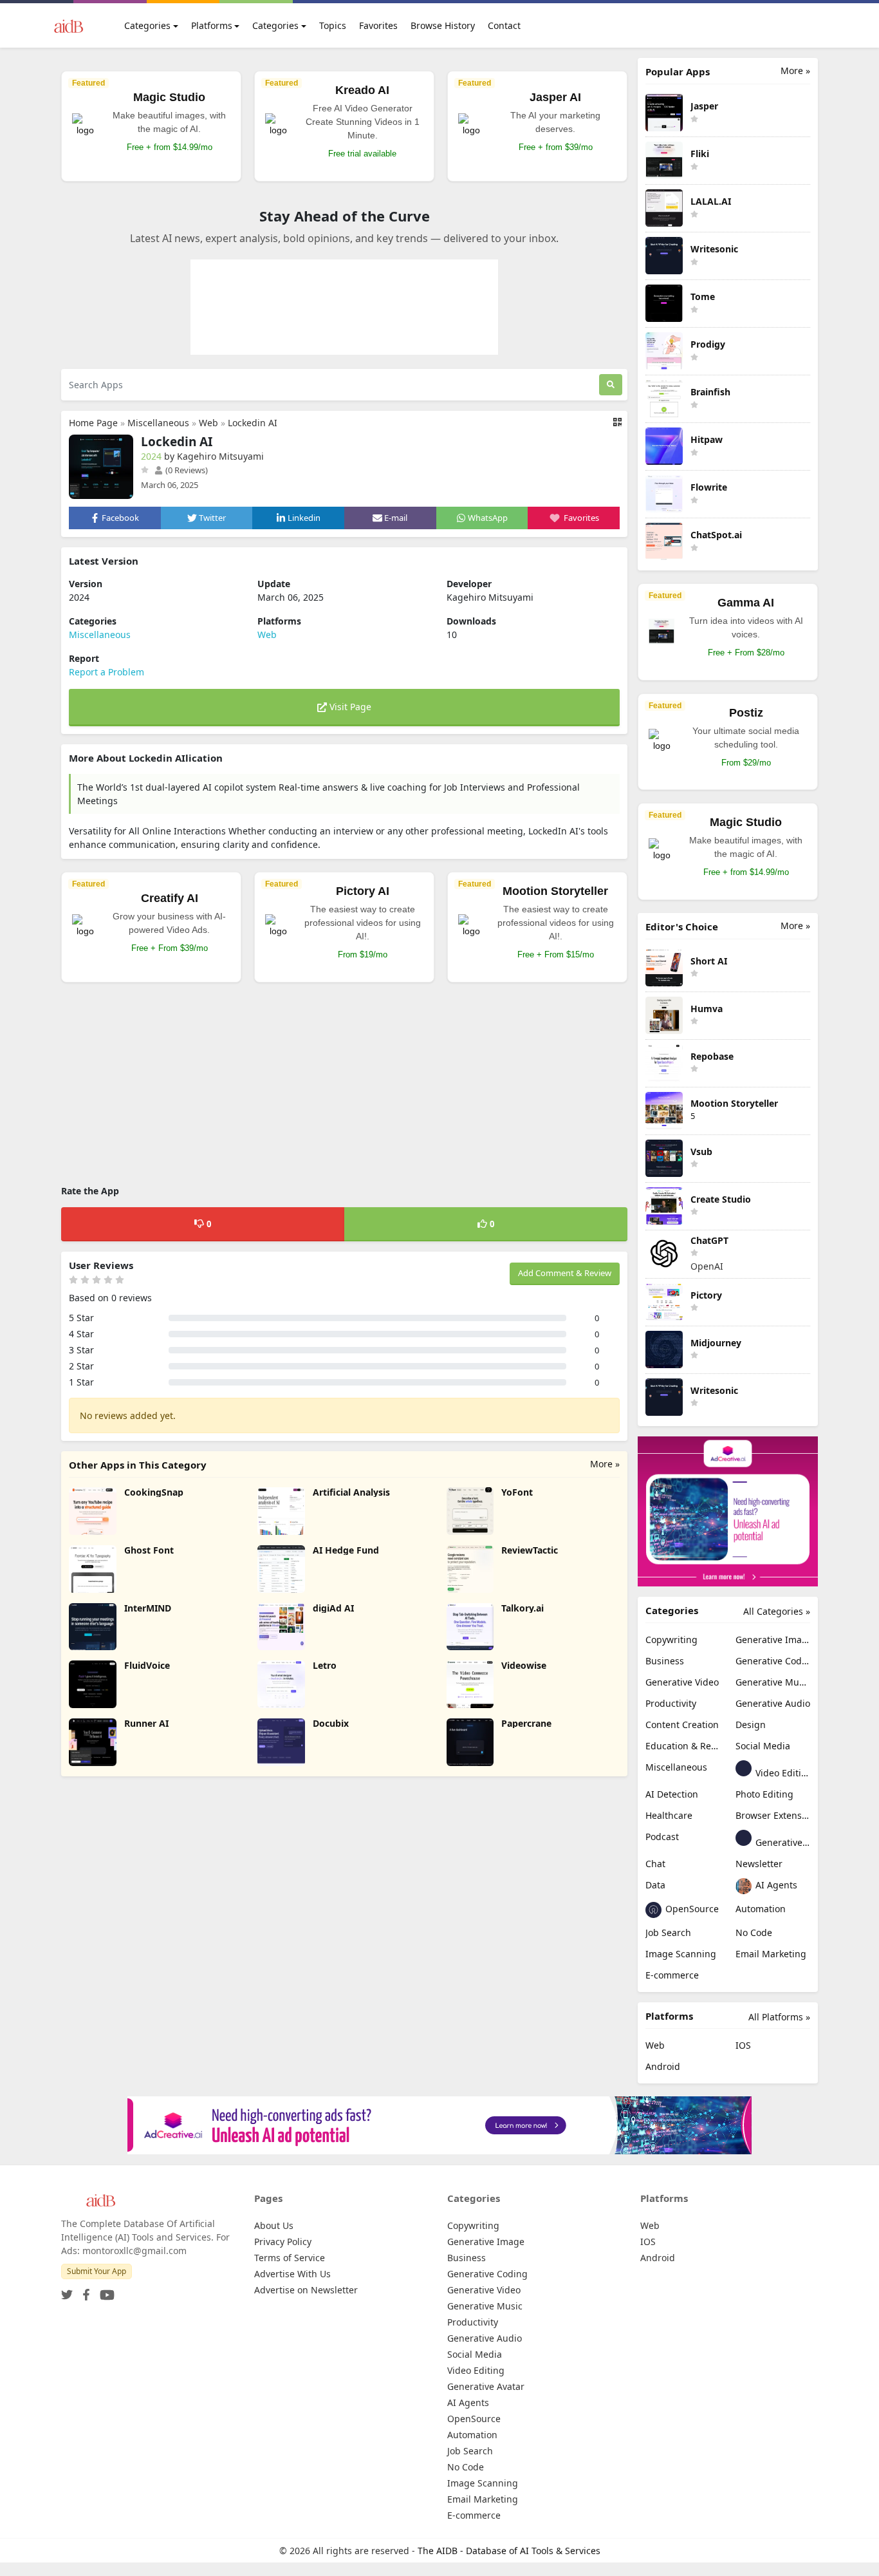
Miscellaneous (158, 423)
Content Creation (682, 1725)
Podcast (662, 1837)
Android (663, 2066)
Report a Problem (106, 672)
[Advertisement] (344, 1086)
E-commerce (672, 1975)
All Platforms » (779, 2017)
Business (665, 1661)
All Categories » (777, 1611)
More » (605, 1464)
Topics (333, 25)
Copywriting (671, 1640)
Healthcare (669, 1815)
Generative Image (773, 1640)
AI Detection (672, 1794)
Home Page (93, 423)
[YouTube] (105, 2291)
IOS (743, 2045)
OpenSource (691, 1909)
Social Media (763, 1746)
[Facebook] (84, 2291)
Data (655, 1885)
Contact (504, 25)
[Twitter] (67, 2291)
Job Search (668, 1932)
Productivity (671, 1703)
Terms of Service (290, 2258)
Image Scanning (681, 1954)
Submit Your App (97, 2271)
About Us (274, 2225)
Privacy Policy (283, 2242)
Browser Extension (773, 1815)
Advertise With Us (292, 2274)
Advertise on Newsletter (306, 2290)
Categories (147, 25)
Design (751, 1725)
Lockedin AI (253, 423)
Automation (761, 1909)
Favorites (378, 25)
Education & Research (683, 1746)
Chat (655, 1864)
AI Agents (775, 1885)
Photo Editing (764, 1794)
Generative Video (682, 1682)
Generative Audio (773, 1703)
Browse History (443, 25)
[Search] (611, 385)
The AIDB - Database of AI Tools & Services (509, 2551)
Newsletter (759, 1864)
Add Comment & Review (565, 1273)
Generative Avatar (782, 1842)
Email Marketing (771, 1954)
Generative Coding (773, 1661)
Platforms (212, 25)
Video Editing (782, 1773)
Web (208, 423)
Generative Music (773, 1682)
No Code (754, 1932)
